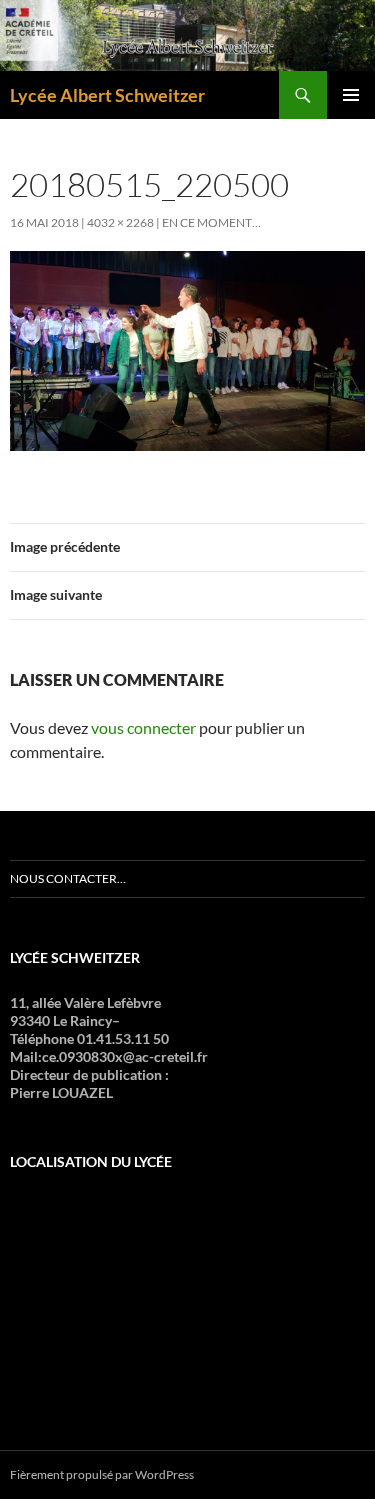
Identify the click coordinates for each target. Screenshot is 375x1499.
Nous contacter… (68, 878)
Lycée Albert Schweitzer (107, 95)
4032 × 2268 (120, 222)
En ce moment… (211, 222)
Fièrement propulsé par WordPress (102, 1474)
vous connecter (143, 727)
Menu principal (351, 95)
